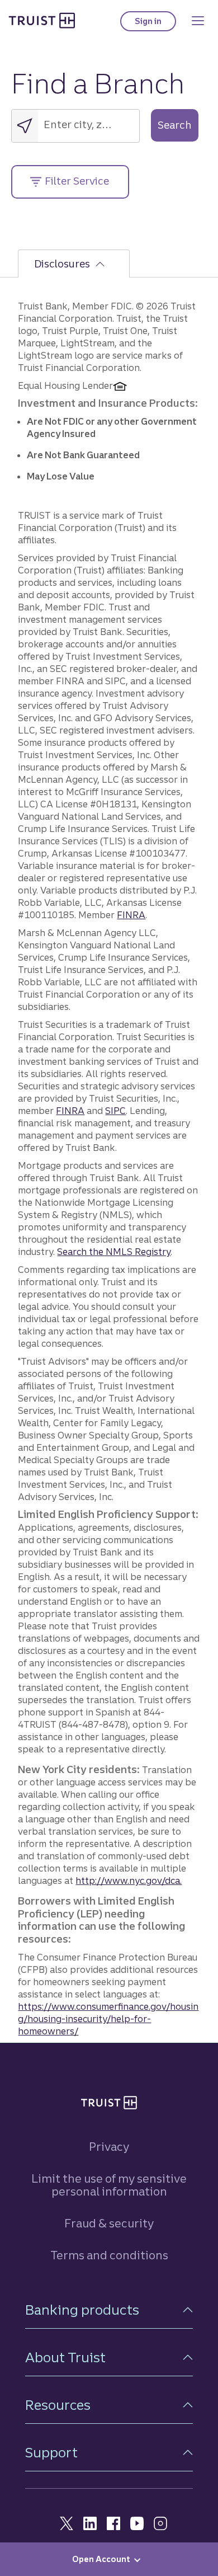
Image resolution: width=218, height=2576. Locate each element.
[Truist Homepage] (42, 20)
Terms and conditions (109, 2255)
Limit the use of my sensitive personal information (109, 2185)
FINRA (131, 915)
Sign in (155, 24)
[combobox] (89, 124)
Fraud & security (109, 2223)
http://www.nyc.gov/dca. (129, 1881)
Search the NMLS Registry (114, 1252)
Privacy (109, 2147)
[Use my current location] (25, 126)
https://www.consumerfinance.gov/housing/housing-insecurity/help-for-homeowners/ (108, 2019)
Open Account (101, 2559)
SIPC (115, 1111)
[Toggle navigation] (198, 21)
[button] (109, 2310)
